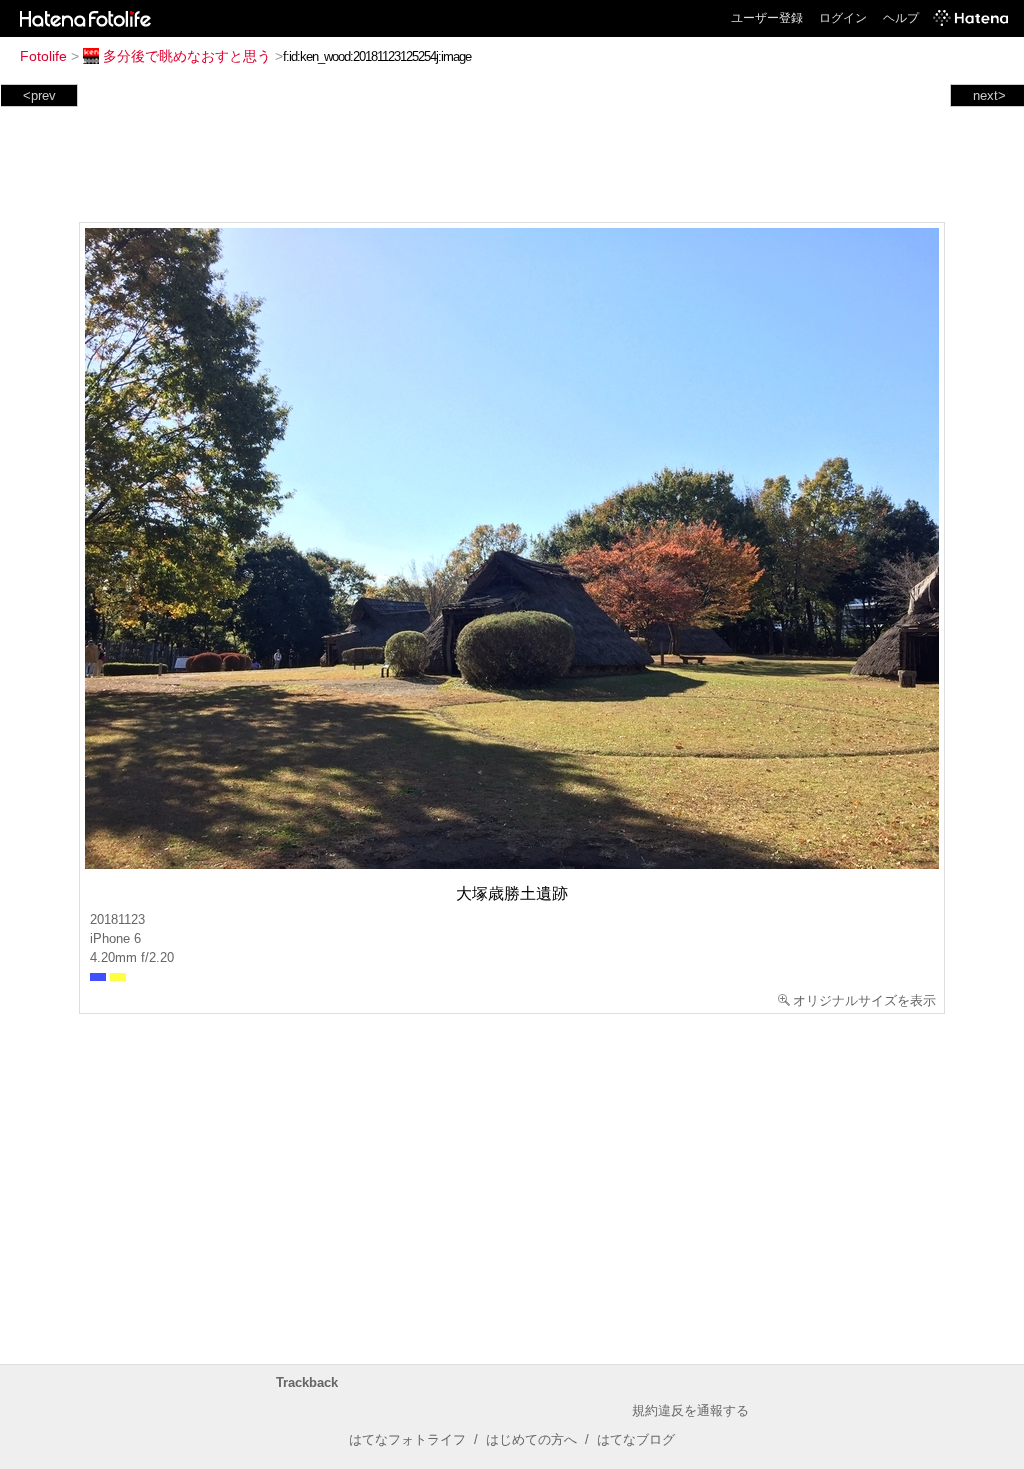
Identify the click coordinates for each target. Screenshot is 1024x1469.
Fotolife (43, 56)
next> (989, 95)
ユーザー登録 (767, 18)
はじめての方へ (531, 1439)
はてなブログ (636, 1439)
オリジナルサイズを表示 (864, 1000)
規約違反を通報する (690, 1410)
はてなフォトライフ (407, 1439)
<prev (39, 95)
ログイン (843, 18)
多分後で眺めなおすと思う (187, 56)
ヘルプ (901, 18)
